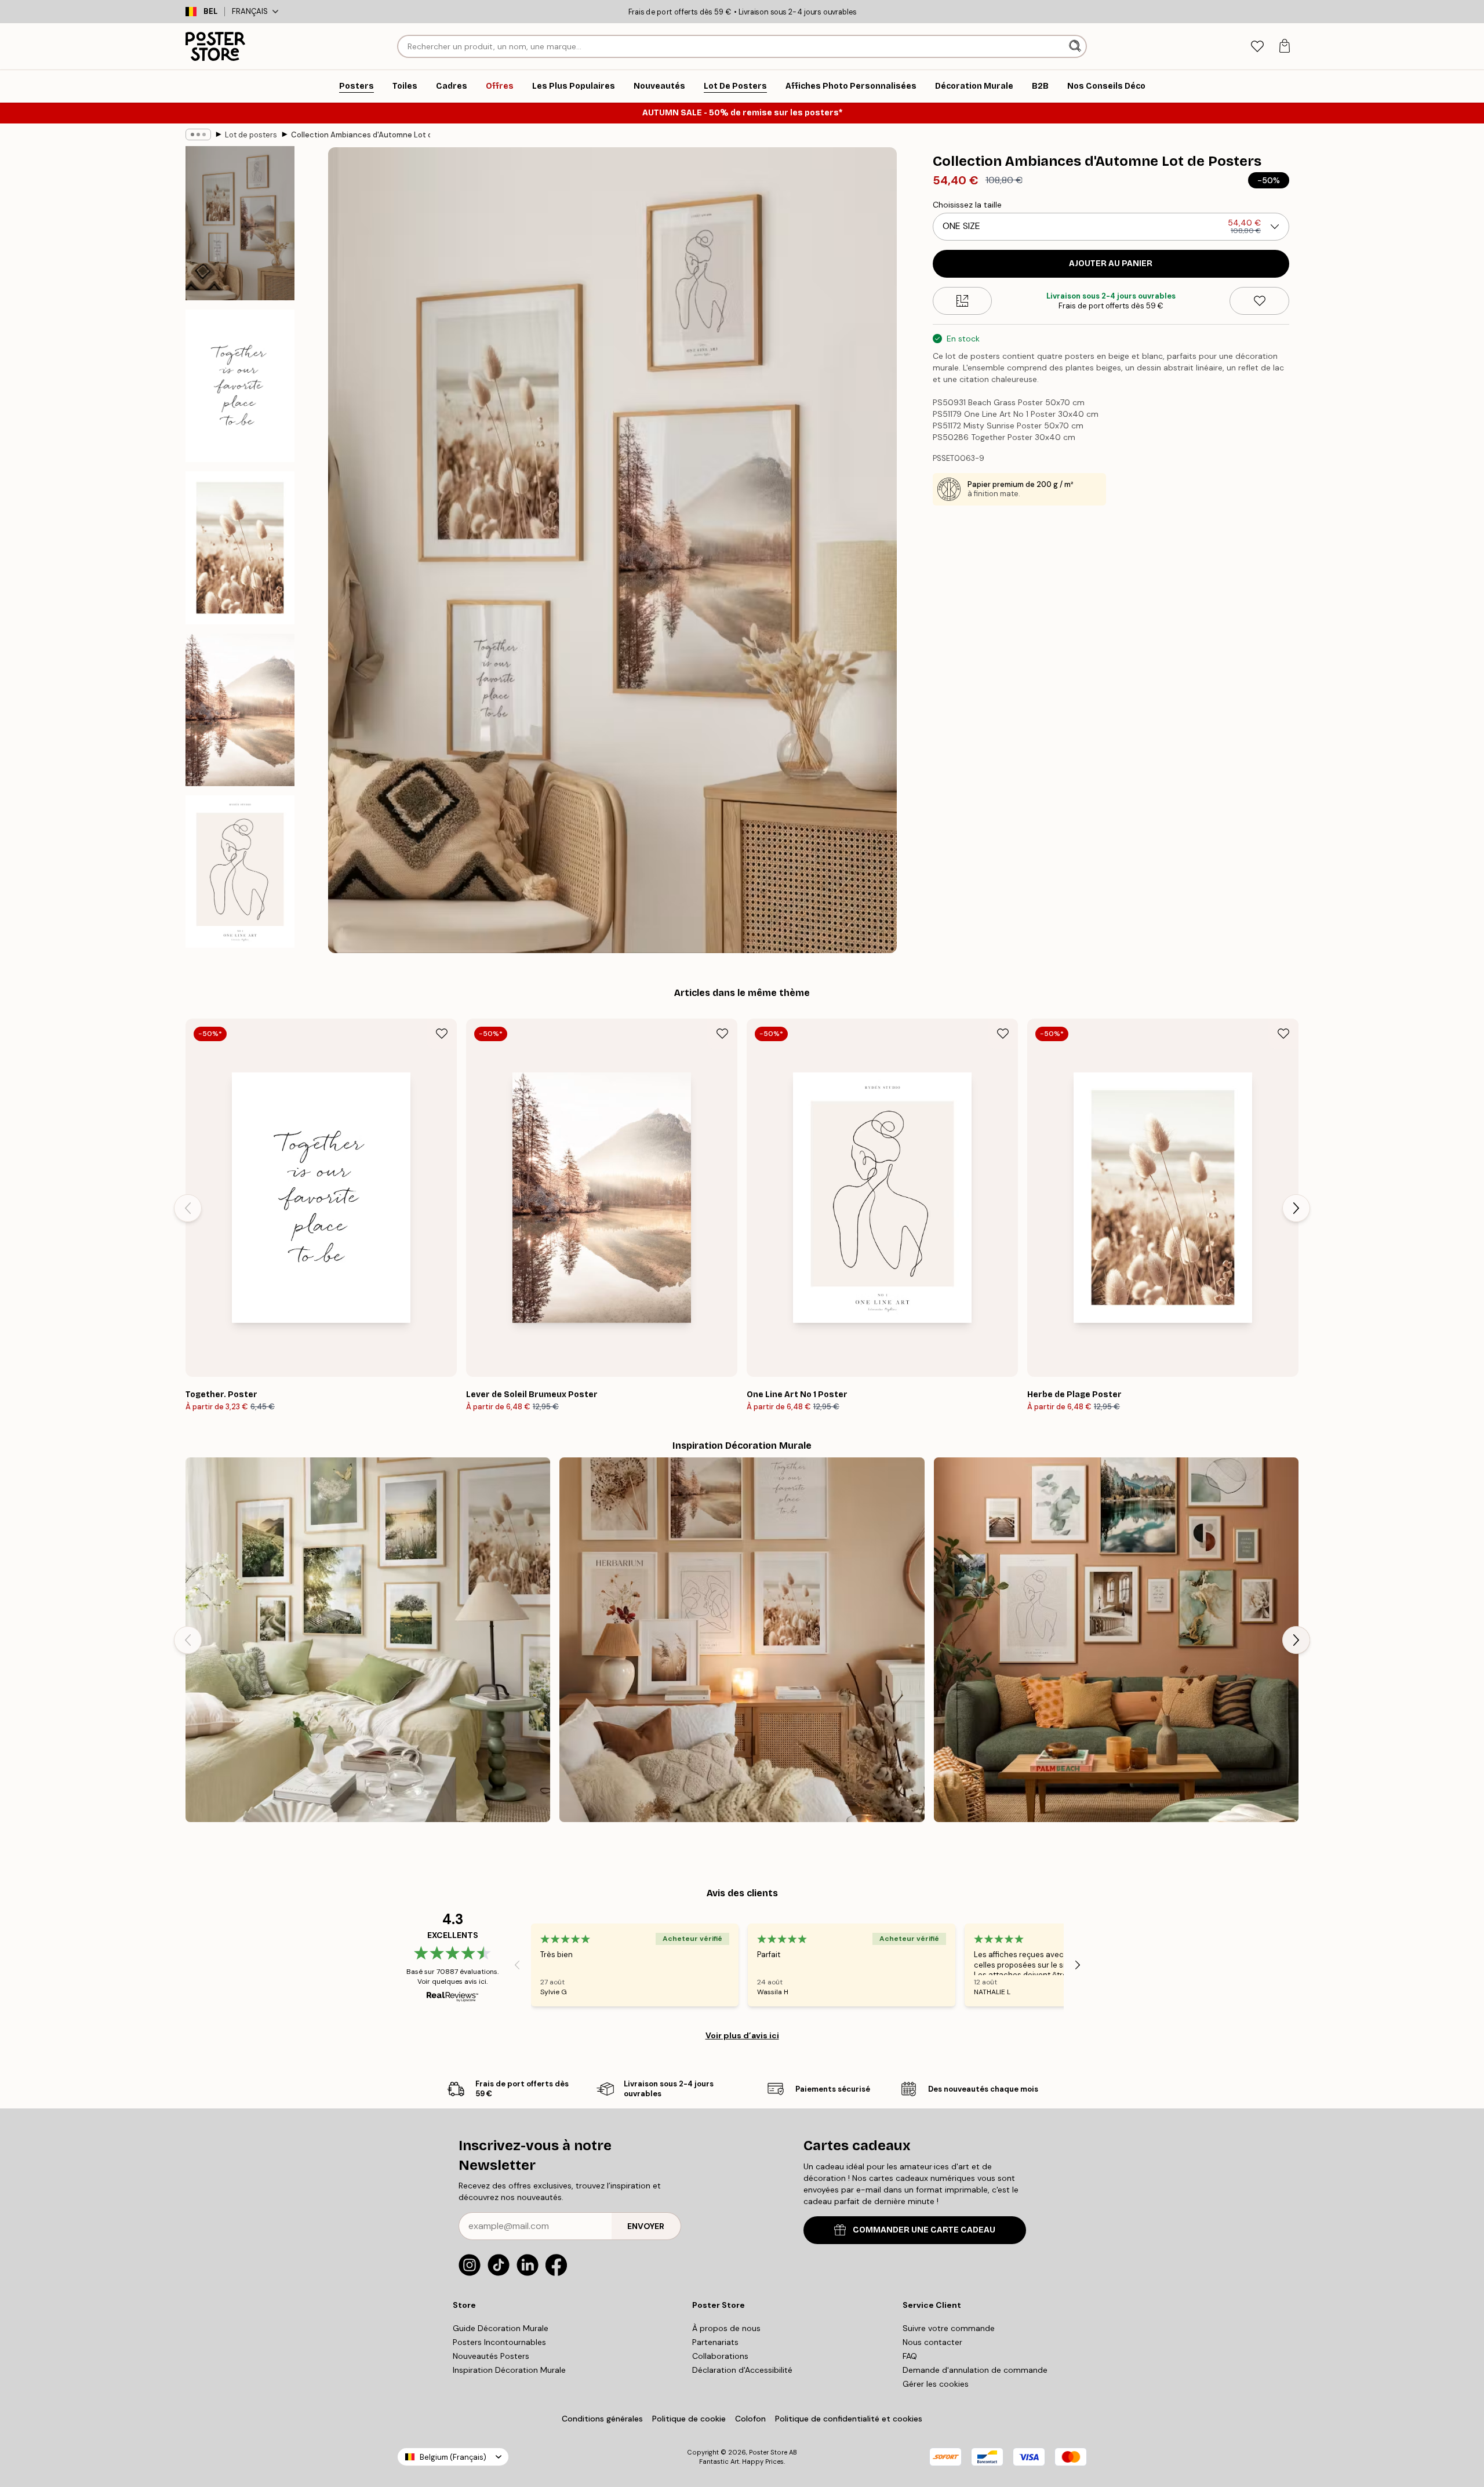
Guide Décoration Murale (501, 2328)
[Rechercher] (1076, 46)
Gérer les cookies (936, 2384)
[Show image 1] (240, 223)
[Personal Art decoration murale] (1116, 1640)
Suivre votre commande (949, 2328)
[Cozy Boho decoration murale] (742, 1640)
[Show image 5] (240, 872)
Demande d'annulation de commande (975, 2370)
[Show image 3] (240, 548)
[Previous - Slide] (188, 1208)
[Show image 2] (240, 386)
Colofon (750, 2419)
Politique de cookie (689, 2419)
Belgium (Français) (453, 2457)
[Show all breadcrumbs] (198, 134)
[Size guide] (963, 301)
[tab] (1257, 47)
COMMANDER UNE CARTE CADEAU (924, 2230)
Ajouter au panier (1111, 263)
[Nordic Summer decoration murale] (368, 1640)
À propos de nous (726, 2328)
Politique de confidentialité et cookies (849, 2419)
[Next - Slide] (1296, 1208)
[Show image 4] (240, 710)
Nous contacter (932, 2342)
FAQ (910, 2356)
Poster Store (768, 2452)
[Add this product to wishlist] (1259, 301)
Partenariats (715, 2342)
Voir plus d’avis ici (742, 2035)
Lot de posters (251, 135)
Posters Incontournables (499, 2342)
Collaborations (720, 2356)
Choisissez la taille (967, 205)
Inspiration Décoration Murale (509, 2370)
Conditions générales (602, 2419)
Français (250, 11)
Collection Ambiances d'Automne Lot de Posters (361, 135)
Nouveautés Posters (491, 2356)
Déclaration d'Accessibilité (742, 2370)
